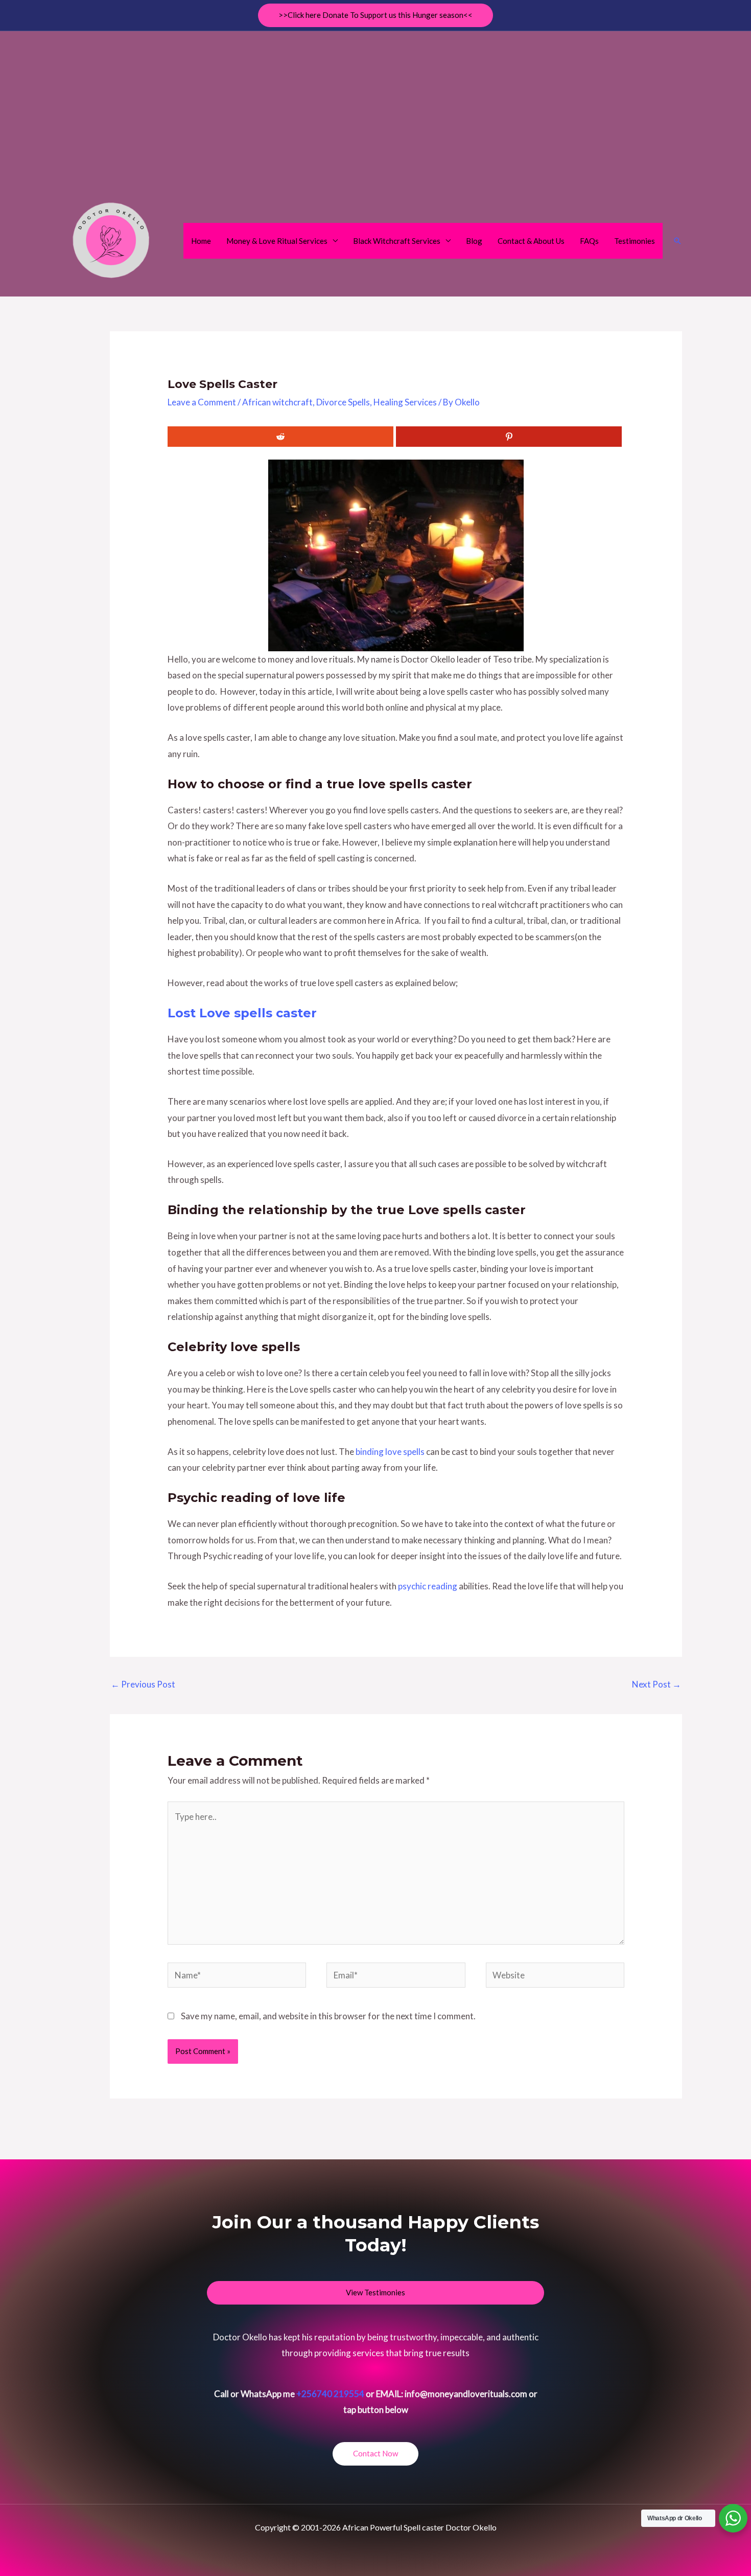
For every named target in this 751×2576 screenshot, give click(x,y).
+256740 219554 (330, 2394)
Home (201, 241)
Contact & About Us (531, 241)
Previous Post (143, 1684)
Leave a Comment (202, 402)
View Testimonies (375, 2292)
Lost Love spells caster (242, 1013)
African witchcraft (277, 402)
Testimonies (635, 241)
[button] (375, 15)
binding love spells (390, 1452)
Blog (474, 241)
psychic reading (428, 1586)
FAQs (589, 241)
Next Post (656, 1684)
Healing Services (405, 402)
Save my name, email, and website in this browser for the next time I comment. (328, 2016)
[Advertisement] (375, 113)
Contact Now (375, 2453)
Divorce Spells (343, 402)
